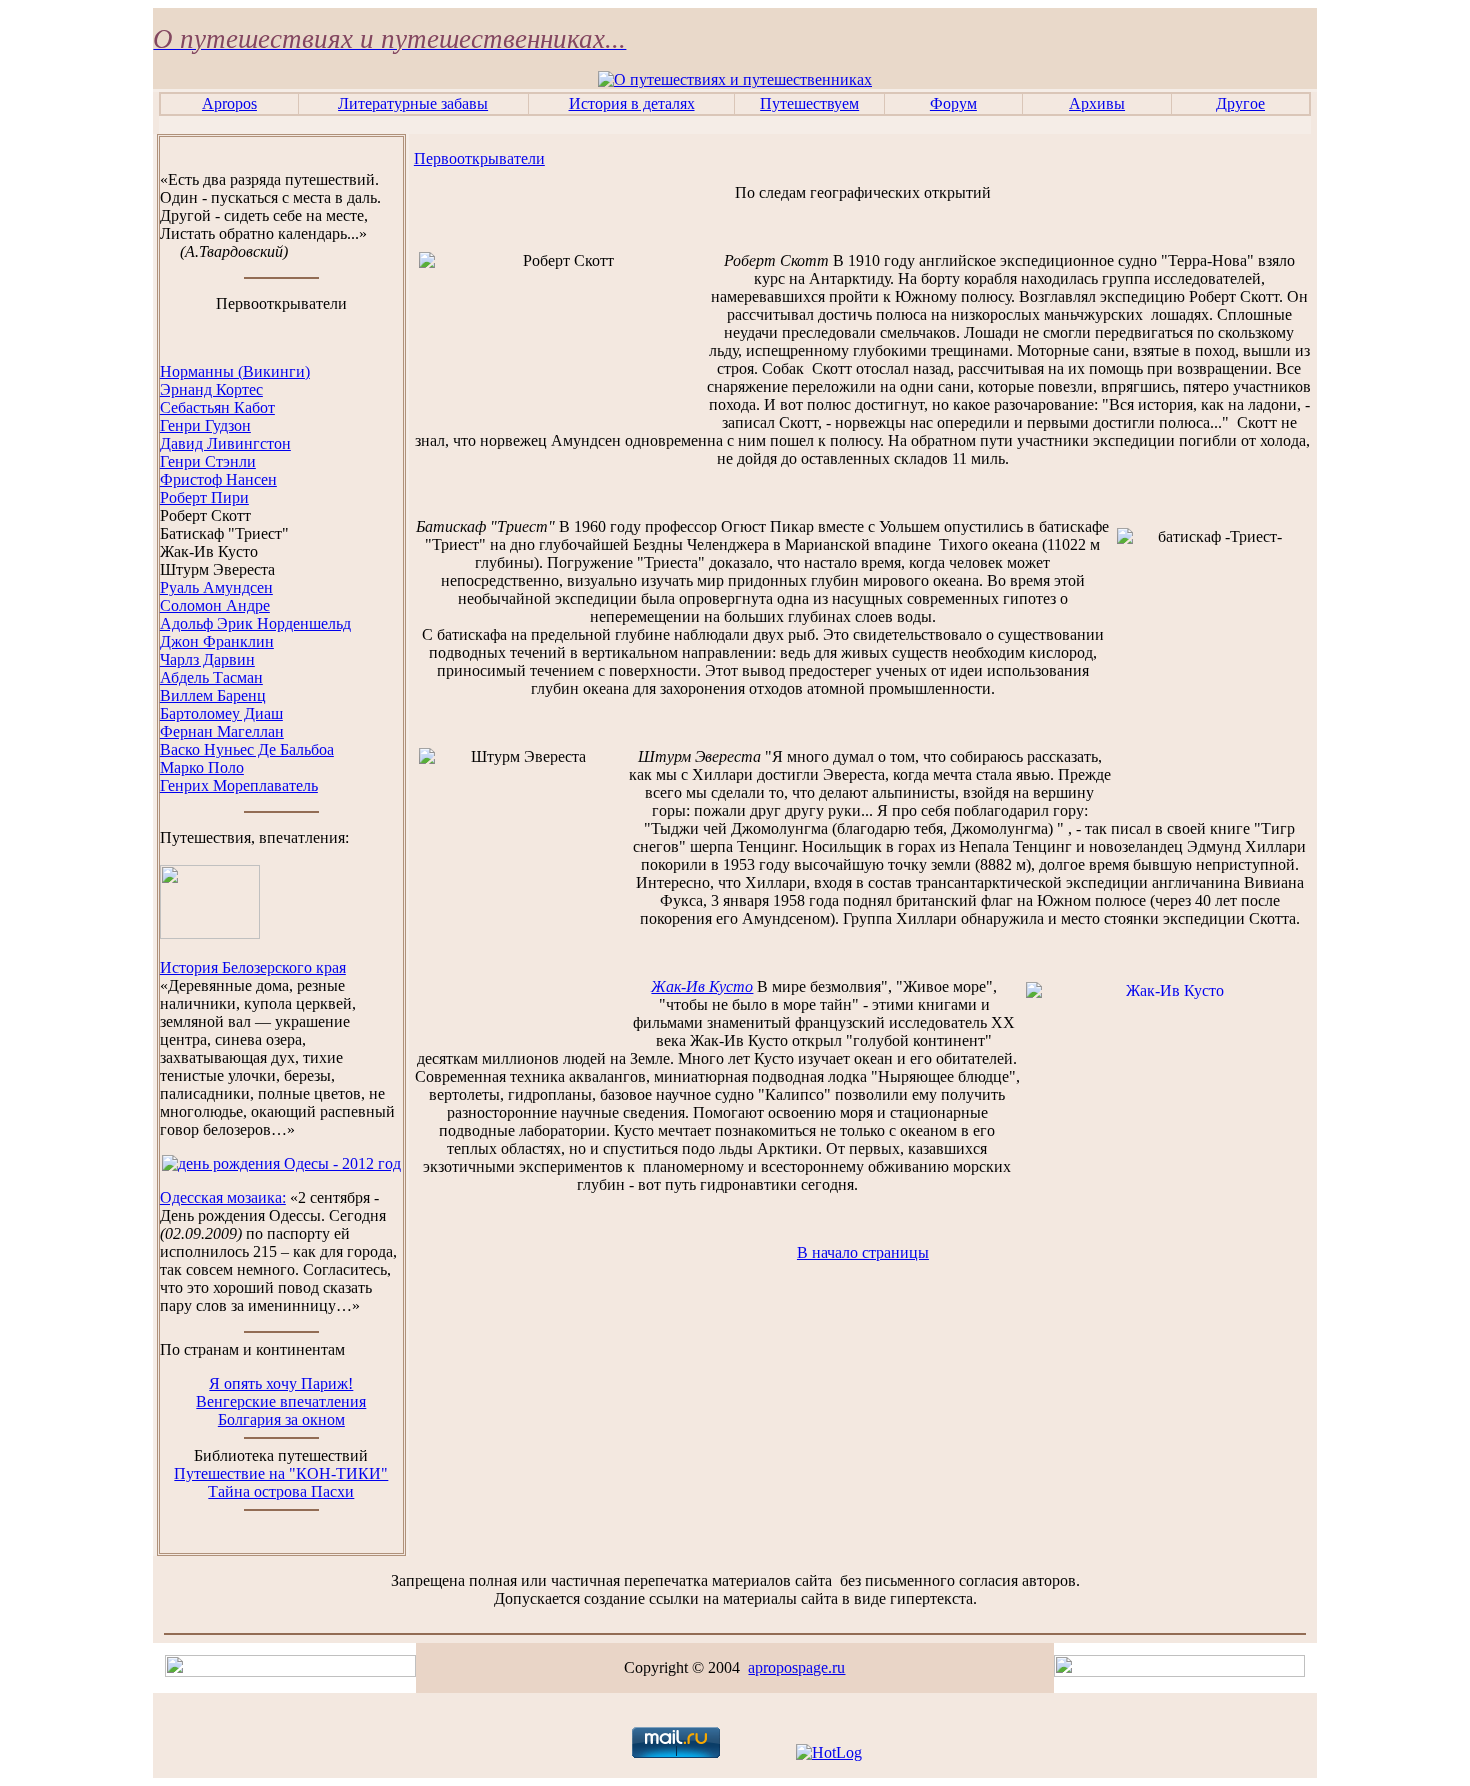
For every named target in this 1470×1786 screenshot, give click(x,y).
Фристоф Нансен (218, 479)
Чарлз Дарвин (207, 659)
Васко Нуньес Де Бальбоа (247, 749)
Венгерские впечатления (281, 1401)
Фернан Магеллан (222, 731)
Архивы (1097, 103)
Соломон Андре (215, 605)
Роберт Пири (204, 497)
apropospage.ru (796, 1667)
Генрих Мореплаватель (239, 785)
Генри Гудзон (205, 425)
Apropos (229, 103)
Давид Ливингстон (225, 443)
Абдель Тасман (211, 677)
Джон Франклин (217, 641)
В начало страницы (863, 1252)
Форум (953, 103)
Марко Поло (202, 767)
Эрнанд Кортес (211, 389)
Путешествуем (809, 103)
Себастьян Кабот (217, 407)
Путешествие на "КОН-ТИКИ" (281, 1473)
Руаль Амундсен (216, 587)
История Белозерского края (253, 967)
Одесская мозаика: (223, 1197)
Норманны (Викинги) (235, 371)
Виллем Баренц (213, 695)
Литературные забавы (413, 103)
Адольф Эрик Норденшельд (255, 623)
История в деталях (632, 103)
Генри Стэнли (208, 461)
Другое (1240, 103)
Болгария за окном (281, 1419)
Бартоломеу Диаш (221, 713)
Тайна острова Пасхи (281, 1491)
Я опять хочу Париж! (281, 1383)
